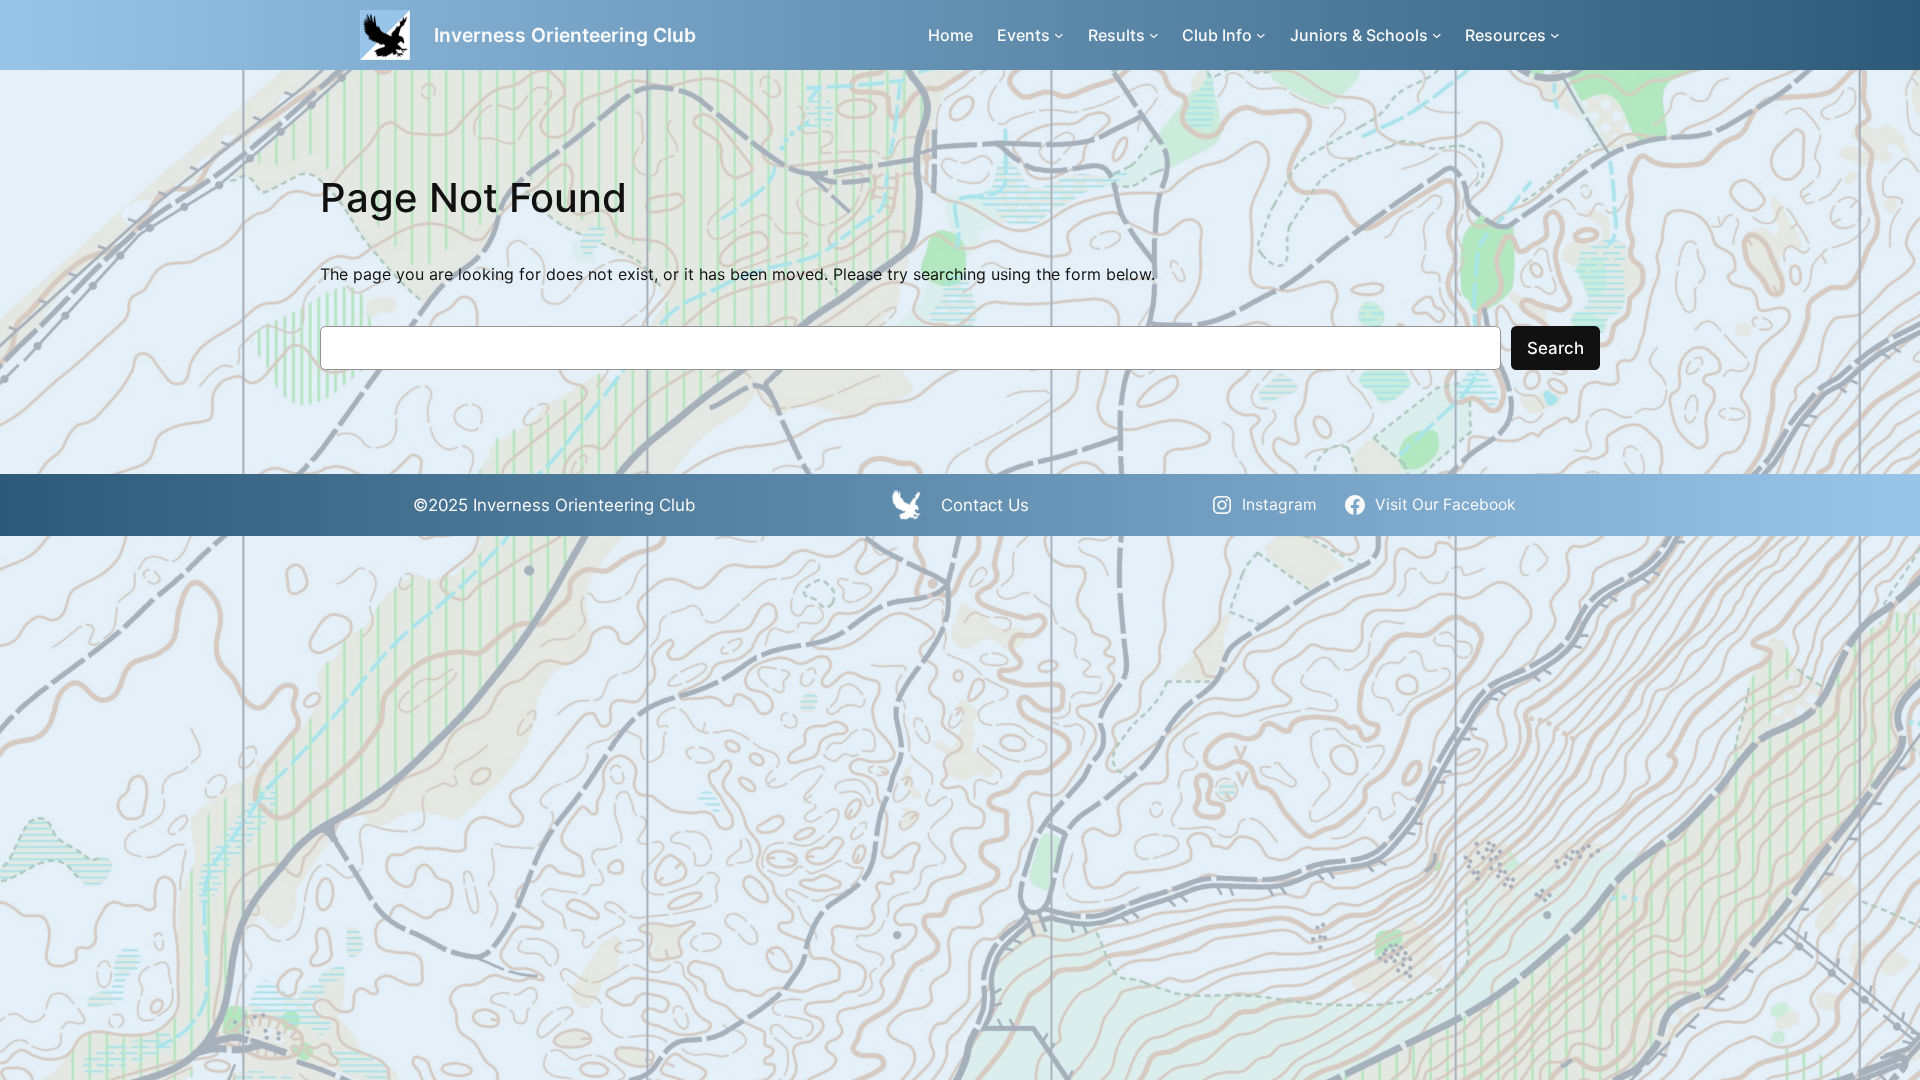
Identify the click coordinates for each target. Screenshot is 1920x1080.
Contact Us (985, 505)
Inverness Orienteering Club (565, 35)
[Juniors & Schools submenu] (1437, 35)
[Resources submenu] (1555, 35)
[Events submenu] (1059, 35)
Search (1555, 348)
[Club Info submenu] (1261, 35)
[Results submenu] (1154, 35)
